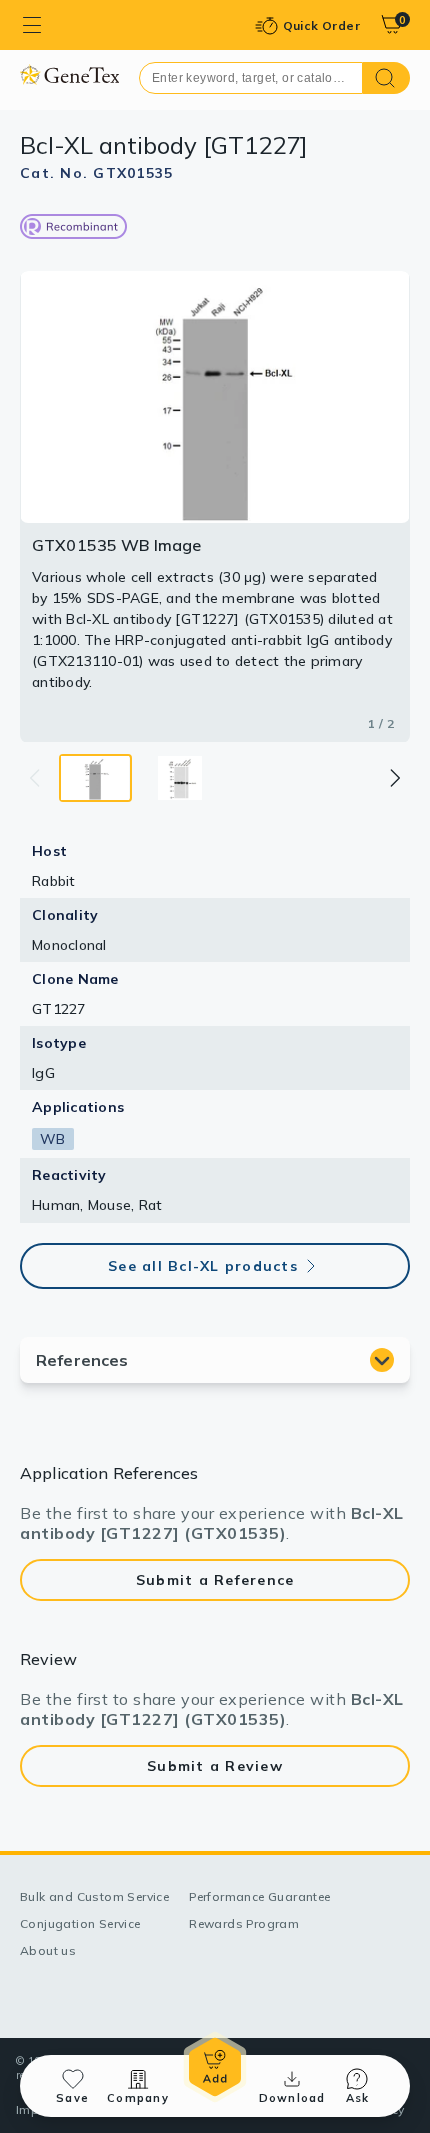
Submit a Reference (215, 1580)
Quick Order (321, 25)
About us (48, 1950)
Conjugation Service (80, 1923)
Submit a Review (215, 1766)
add (215, 2067)
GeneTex (69, 74)
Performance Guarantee (259, 1896)
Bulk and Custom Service (94, 1896)
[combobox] (251, 78)
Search (386, 78)
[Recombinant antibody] (73, 226)
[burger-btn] (32, 25)
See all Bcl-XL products (203, 1266)
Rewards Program (244, 1923)
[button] (394, 778)
